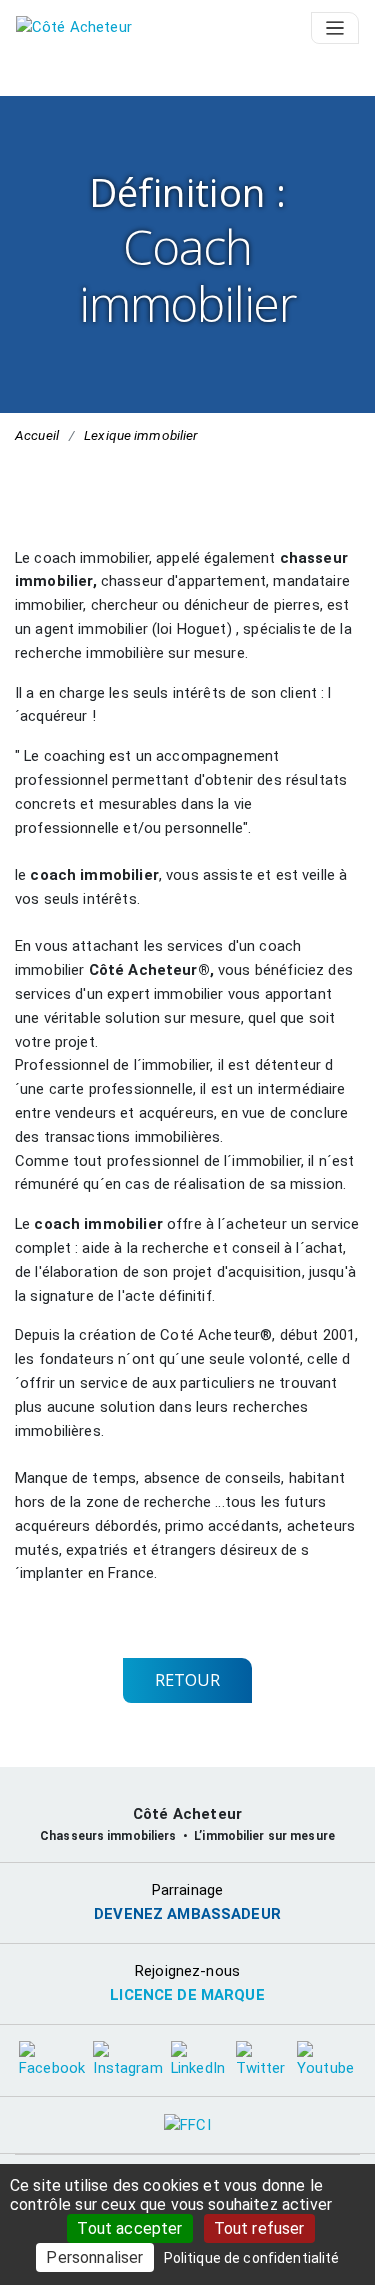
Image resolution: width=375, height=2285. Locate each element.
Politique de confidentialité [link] (252, 2258)
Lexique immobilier (140, 435)
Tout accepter (129, 2228)
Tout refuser (259, 2228)
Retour (188, 1680)
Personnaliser (94, 2257)
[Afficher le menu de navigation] (335, 28)
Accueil (37, 435)
